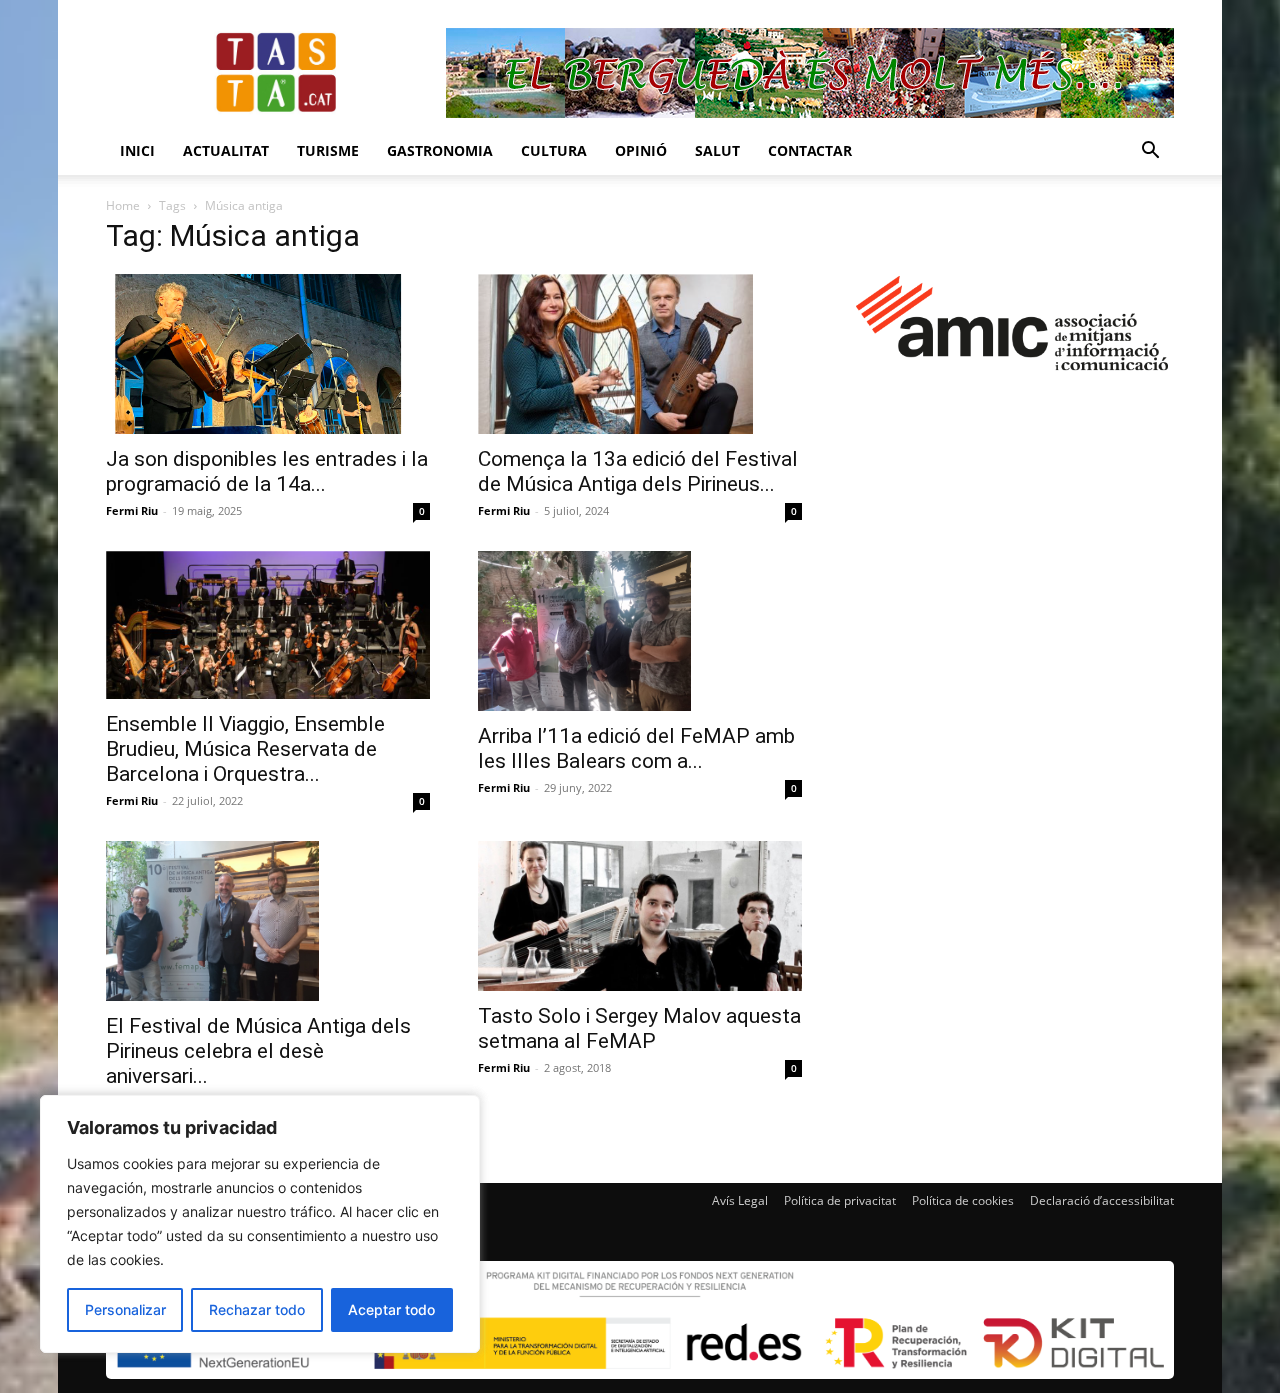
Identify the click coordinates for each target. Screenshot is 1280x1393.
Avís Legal (740, 1200)
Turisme (328, 150)
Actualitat (226, 150)
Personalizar (125, 1309)
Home (123, 205)
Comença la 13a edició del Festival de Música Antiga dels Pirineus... (638, 471)
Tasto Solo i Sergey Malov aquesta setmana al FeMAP (639, 1028)
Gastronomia (440, 150)
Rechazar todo (257, 1309)
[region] (260, 1224)
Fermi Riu (132, 510)
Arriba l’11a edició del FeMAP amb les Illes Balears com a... (636, 748)
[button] (1150, 152)
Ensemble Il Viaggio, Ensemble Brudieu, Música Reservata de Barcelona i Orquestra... (245, 749)
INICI (137, 150)
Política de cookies (963, 1200)
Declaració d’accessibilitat (1102, 1200)
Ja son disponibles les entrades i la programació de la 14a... (267, 471)
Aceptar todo (391, 1309)
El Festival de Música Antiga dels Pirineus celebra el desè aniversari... (258, 1051)
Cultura (554, 150)
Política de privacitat (840, 1200)
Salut (717, 150)
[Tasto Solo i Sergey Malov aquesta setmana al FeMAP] (640, 915)
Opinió (641, 150)
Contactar (810, 150)
